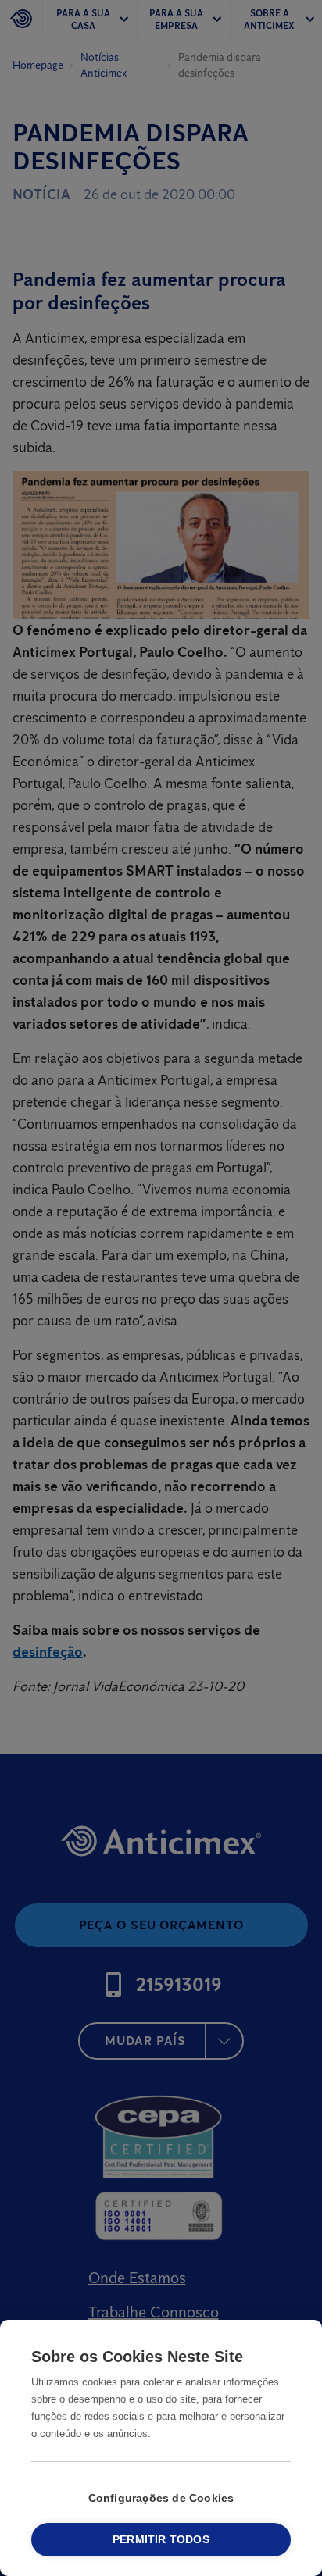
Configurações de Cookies (161, 2498)
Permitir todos (161, 2540)
